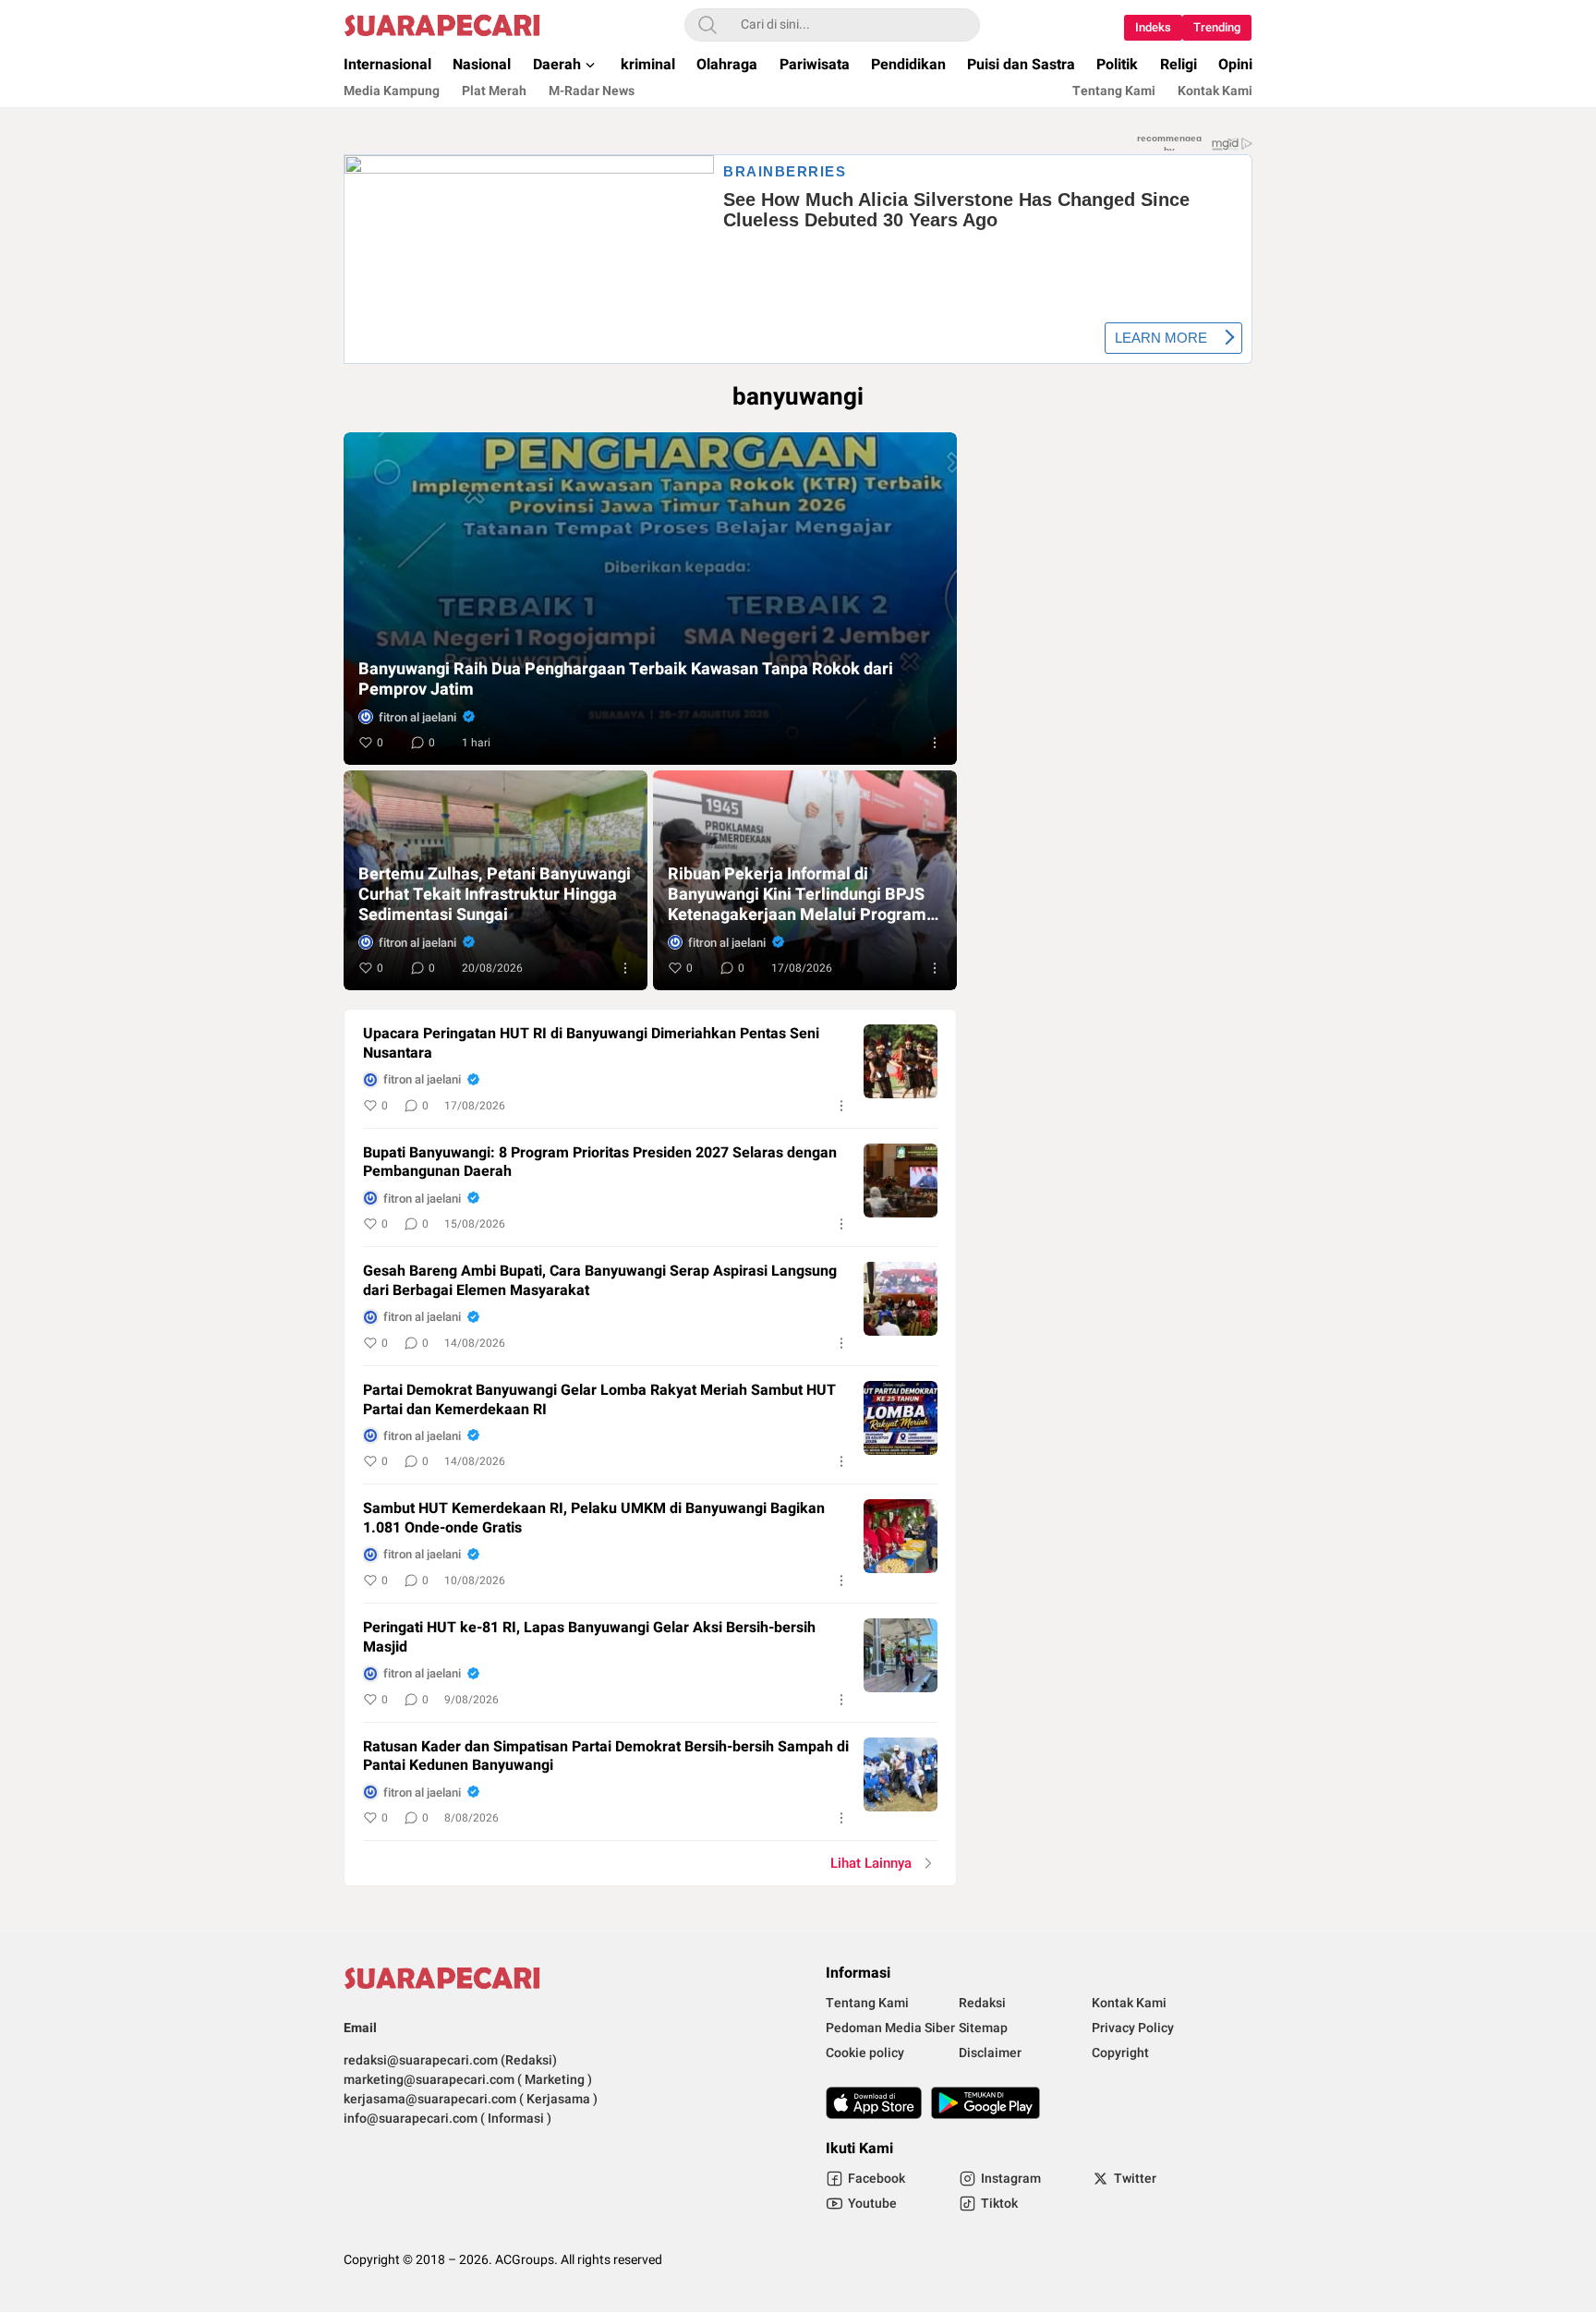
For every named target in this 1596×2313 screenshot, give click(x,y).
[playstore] (985, 2103)
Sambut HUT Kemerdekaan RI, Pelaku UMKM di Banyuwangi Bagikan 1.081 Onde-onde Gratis (594, 1519)
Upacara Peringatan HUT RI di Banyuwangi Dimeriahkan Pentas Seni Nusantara (591, 1044)
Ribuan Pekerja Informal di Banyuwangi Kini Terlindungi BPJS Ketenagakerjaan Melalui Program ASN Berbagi (797, 895)
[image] (901, 1061)
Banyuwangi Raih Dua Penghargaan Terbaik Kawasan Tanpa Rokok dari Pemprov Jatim (626, 680)
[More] (935, 743)
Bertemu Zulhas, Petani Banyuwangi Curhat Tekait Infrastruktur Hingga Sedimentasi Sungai (495, 895)
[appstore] (874, 2103)
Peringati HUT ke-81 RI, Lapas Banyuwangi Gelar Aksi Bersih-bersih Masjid (589, 1638)
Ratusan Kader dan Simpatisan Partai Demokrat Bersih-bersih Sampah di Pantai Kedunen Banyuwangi (606, 1757)
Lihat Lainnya (871, 1863)
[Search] (707, 25)
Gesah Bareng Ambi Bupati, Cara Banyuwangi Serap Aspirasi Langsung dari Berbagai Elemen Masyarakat (600, 1281)
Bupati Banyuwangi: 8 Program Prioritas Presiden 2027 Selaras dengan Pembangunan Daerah (600, 1163)
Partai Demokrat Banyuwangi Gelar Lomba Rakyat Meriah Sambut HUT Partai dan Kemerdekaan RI (599, 1400)
